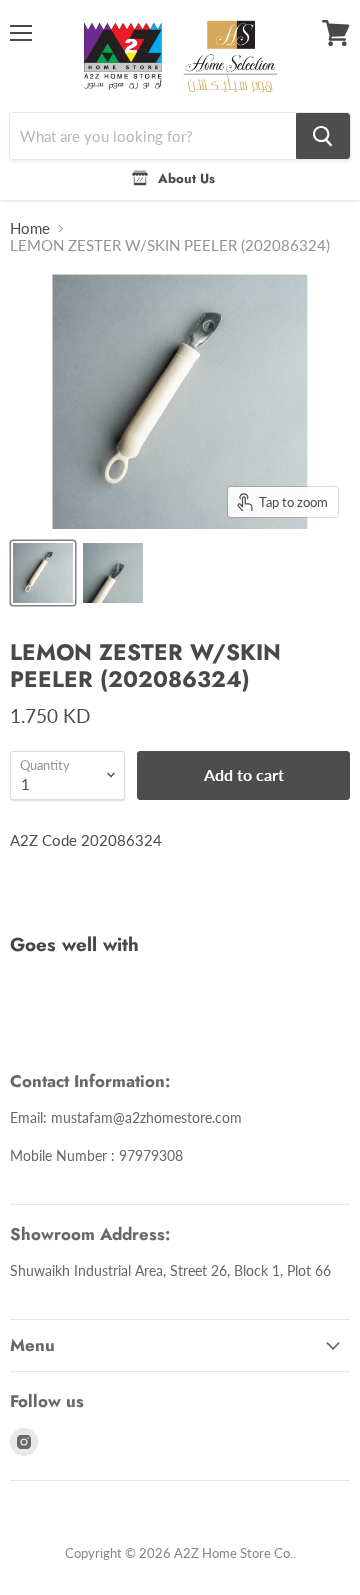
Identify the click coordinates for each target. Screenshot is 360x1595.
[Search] (323, 136)
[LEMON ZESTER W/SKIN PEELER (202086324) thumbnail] (43, 573)
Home (30, 228)
